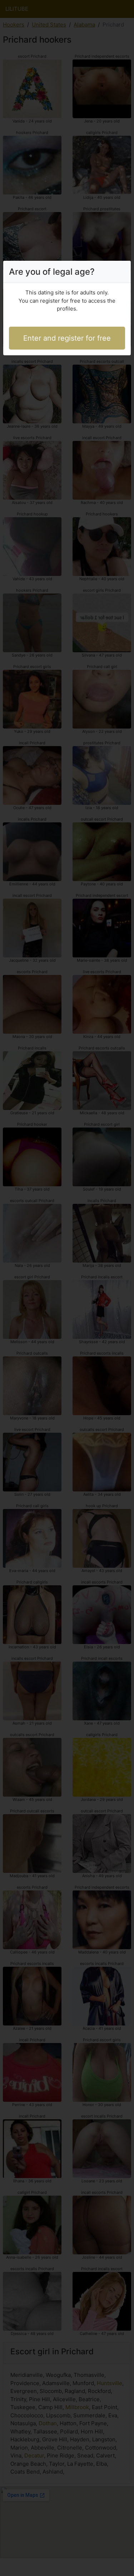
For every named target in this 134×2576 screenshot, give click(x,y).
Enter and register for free (67, 338)
